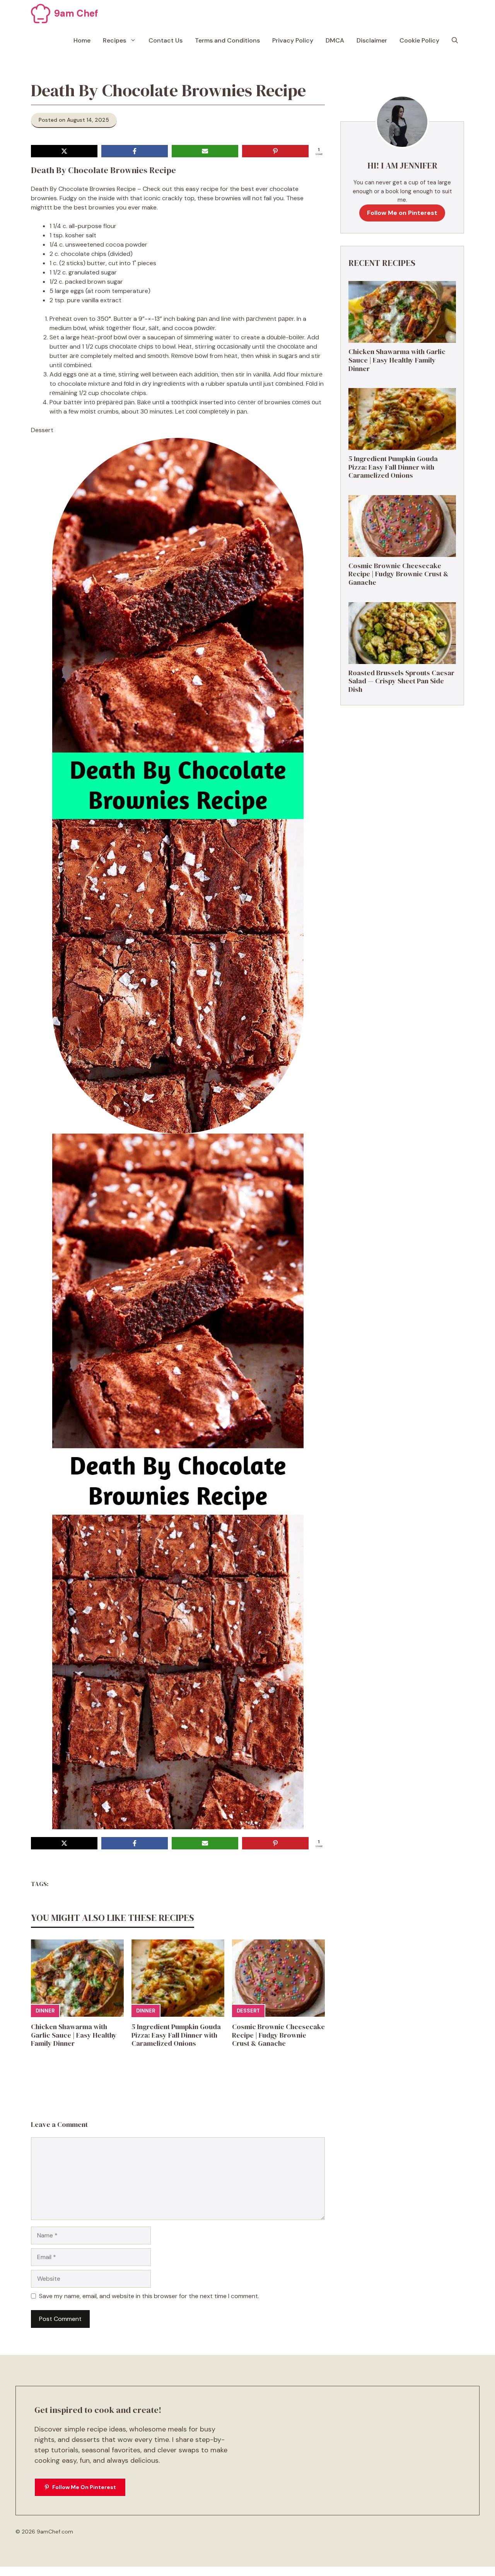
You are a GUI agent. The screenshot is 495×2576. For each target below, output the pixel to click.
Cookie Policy (419, 40)
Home (82, 40)
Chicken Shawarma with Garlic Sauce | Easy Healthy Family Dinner (74, 2035)
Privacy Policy (293, 40)
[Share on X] (64, 151)
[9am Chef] (41, 14)
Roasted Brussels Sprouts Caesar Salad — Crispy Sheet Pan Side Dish (401, 681)
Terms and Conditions (227, 40)
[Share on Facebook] (135, 151)
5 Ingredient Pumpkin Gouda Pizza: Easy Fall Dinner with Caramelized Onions (176, 2035)
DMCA (335, 40)
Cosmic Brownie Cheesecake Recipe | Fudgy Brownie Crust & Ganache (278, 2035)
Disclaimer (372, 40)
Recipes (114, 40)
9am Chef (76, 13)
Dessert (248, 2011)
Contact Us (166, 40)
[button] (455, 41)
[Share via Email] (205, 151)
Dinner (45, 2011)
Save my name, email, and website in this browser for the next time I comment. (149, 2296)
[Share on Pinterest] (275, 151)
